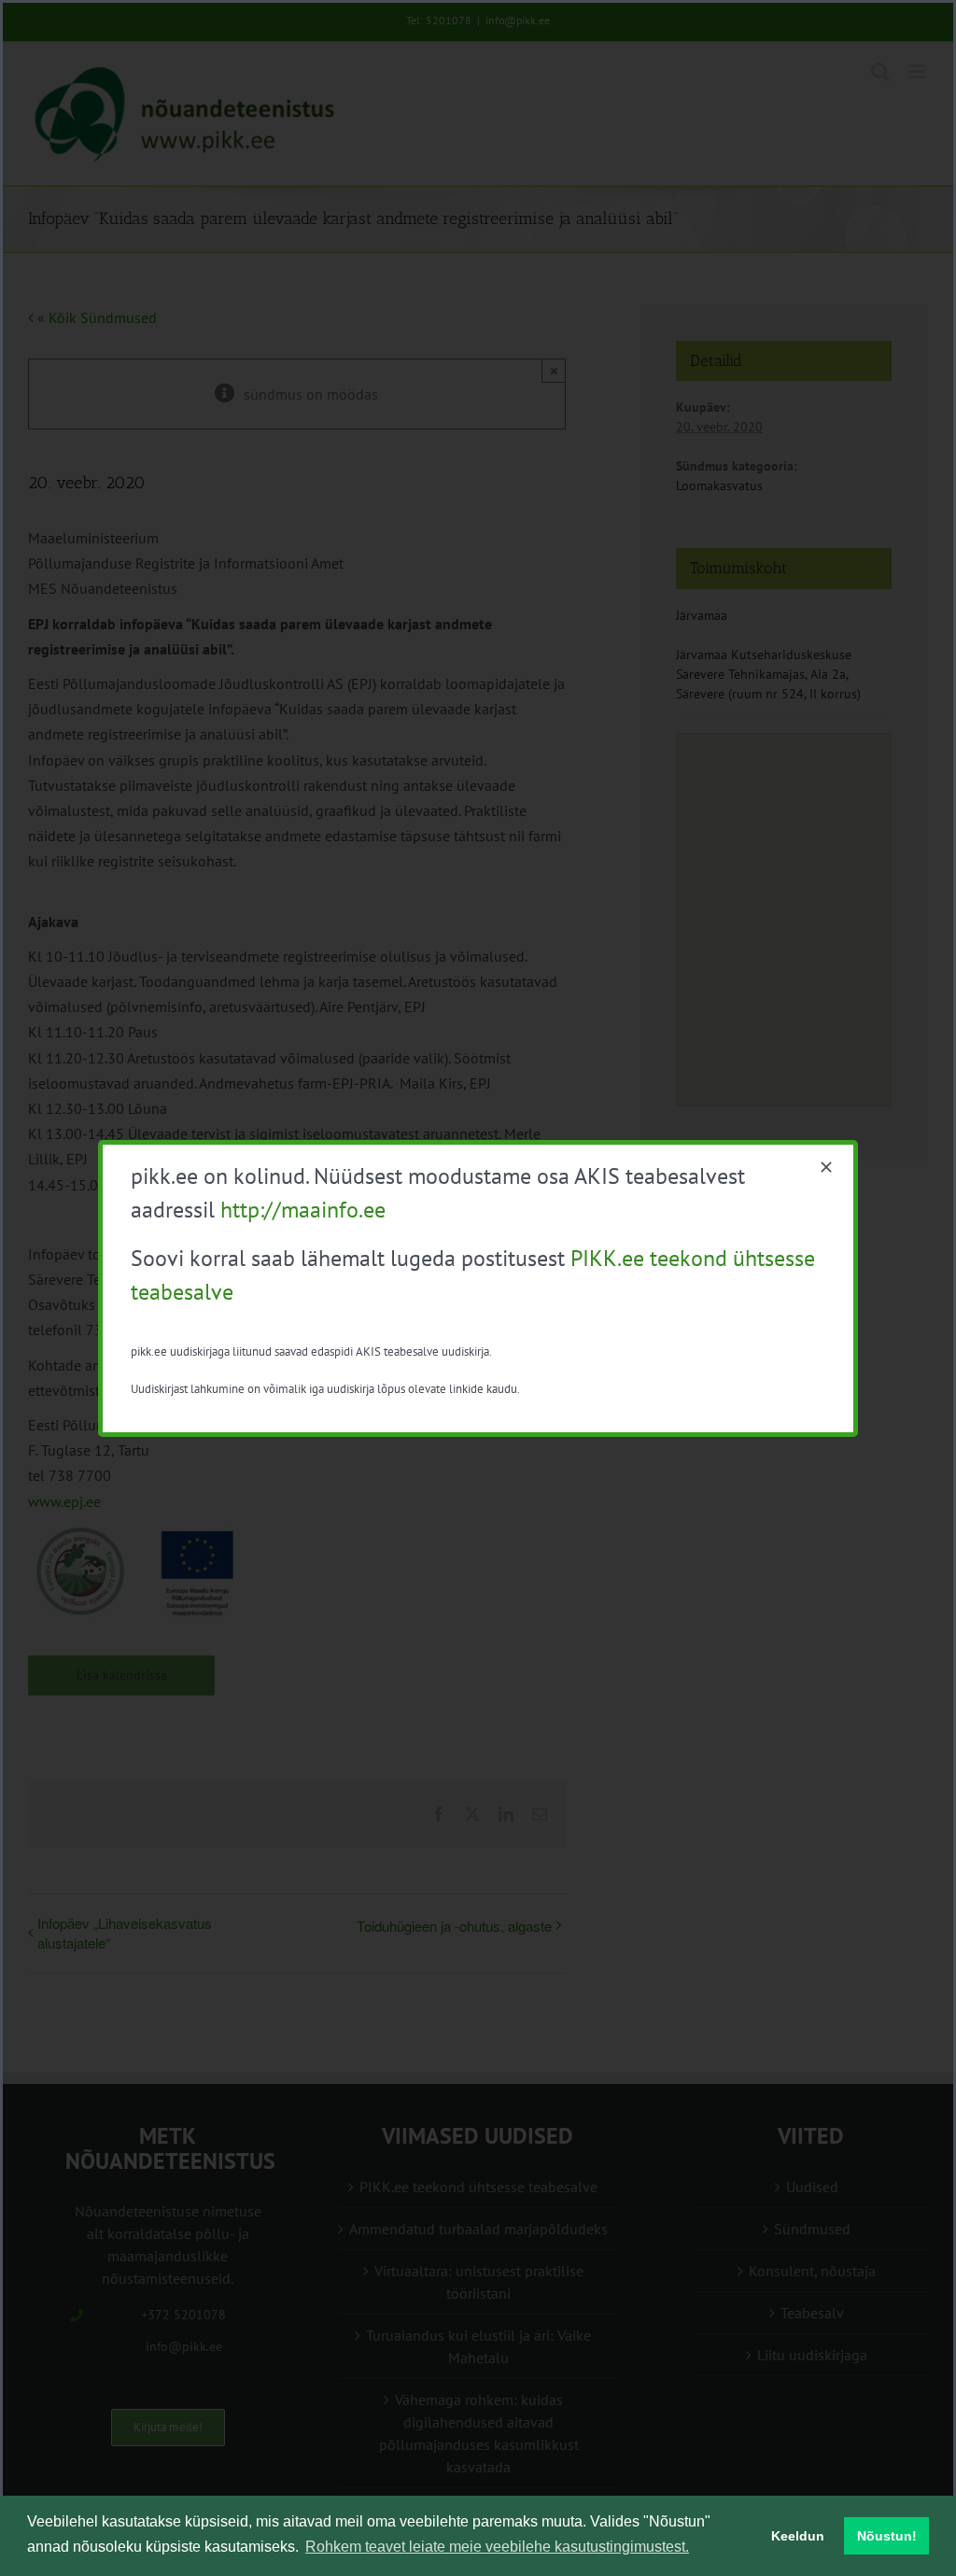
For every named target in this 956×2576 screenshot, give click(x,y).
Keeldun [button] (798, 2536)
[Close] (826, 1167)
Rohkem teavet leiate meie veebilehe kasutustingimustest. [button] (497, 2547)
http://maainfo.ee (303, 1210)
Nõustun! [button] (887, 2536)
